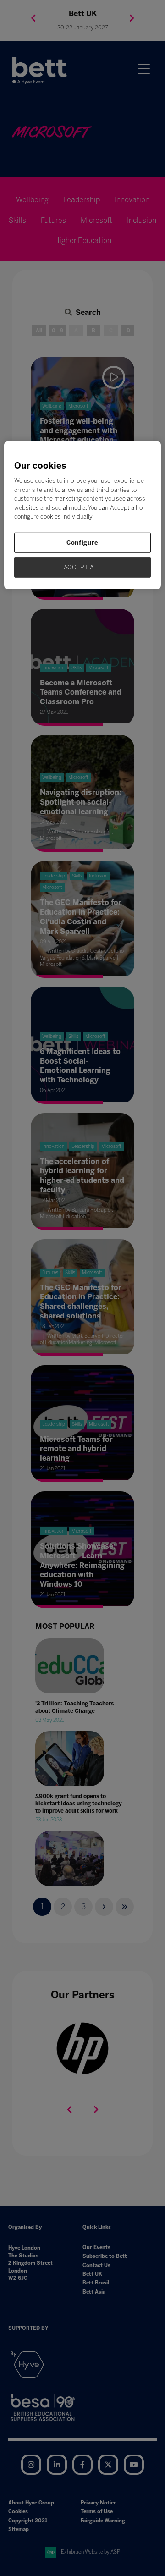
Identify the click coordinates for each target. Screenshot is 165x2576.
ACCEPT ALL (83, 567)
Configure (82, 543)
